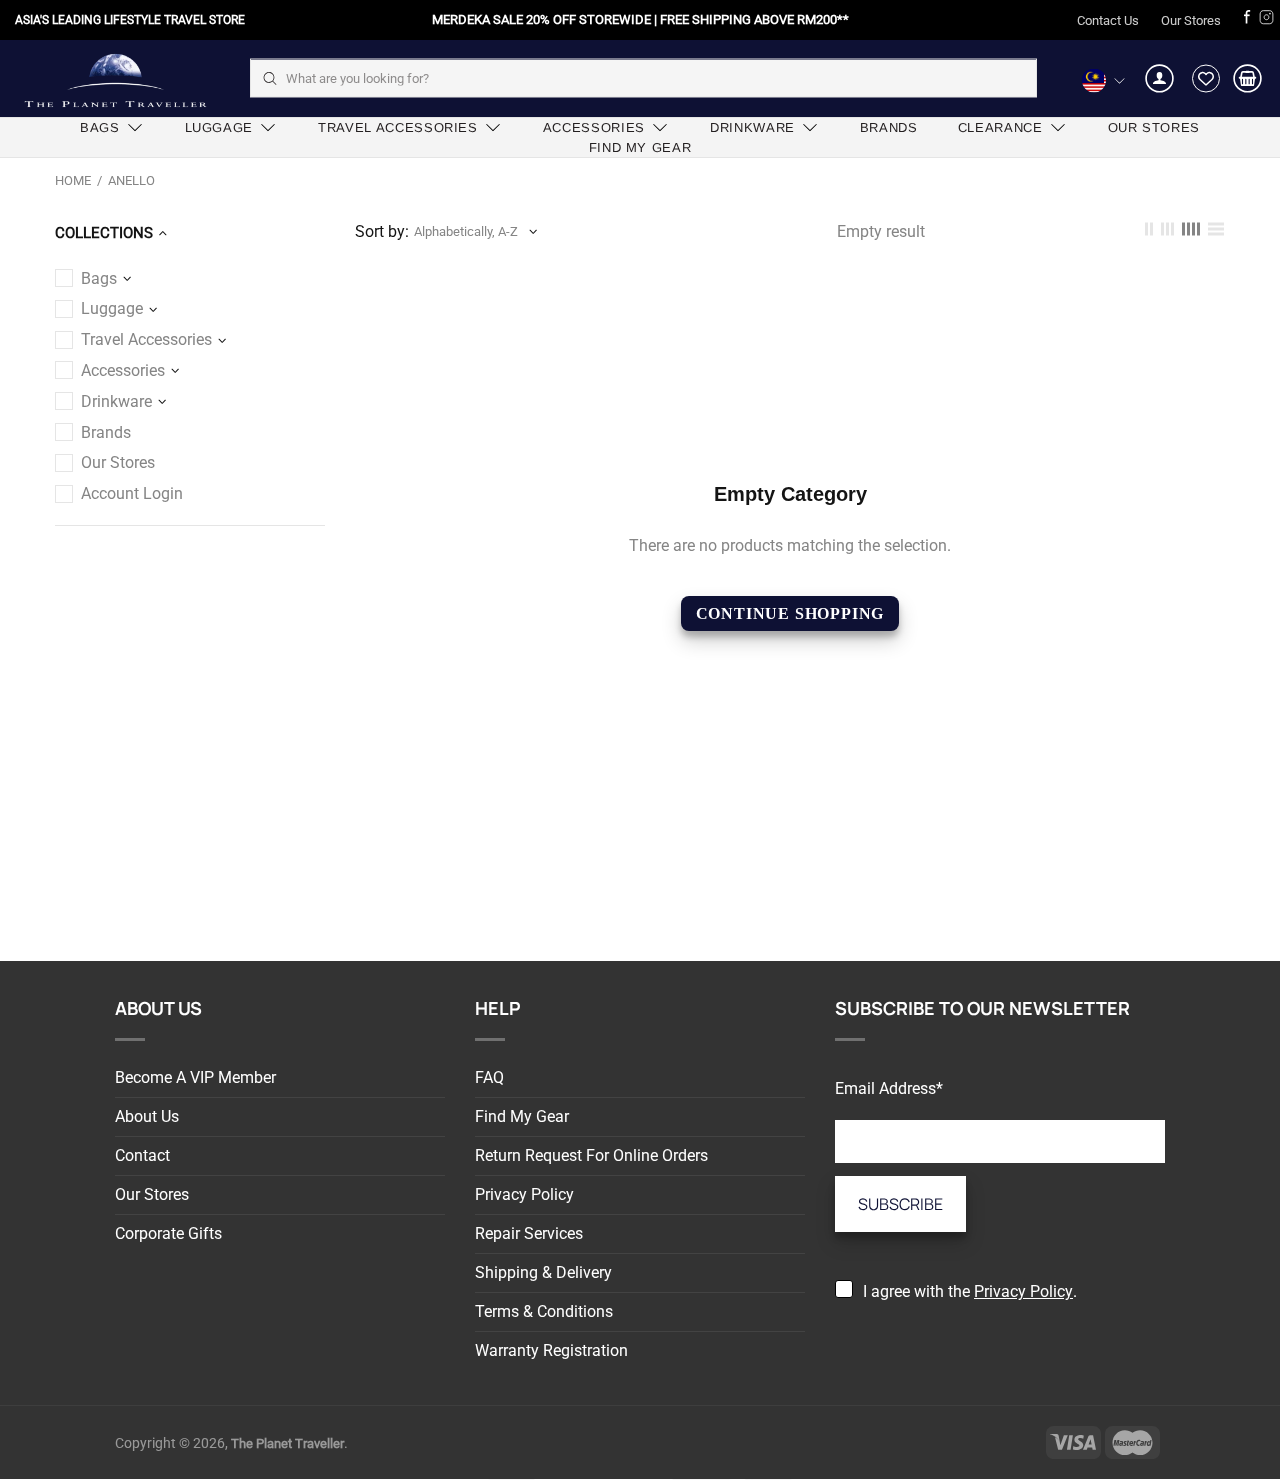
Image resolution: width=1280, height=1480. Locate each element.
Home (73, 180)
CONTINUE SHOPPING (790, 613)
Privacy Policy (524, 1194)
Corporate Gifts (168, 1233)
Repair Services (529, 1233)
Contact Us (1108, 20)
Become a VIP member (195, 1077)
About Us (147, 1116)
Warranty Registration (551, 1350)
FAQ (489, 1077)
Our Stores (1191, 20)
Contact (142, 1155)
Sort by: (382, 231)
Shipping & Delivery (543, 1272)
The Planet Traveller (115, 78)
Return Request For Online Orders (591, 1155)
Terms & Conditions (544, 1311)
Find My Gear (522, 1116)
